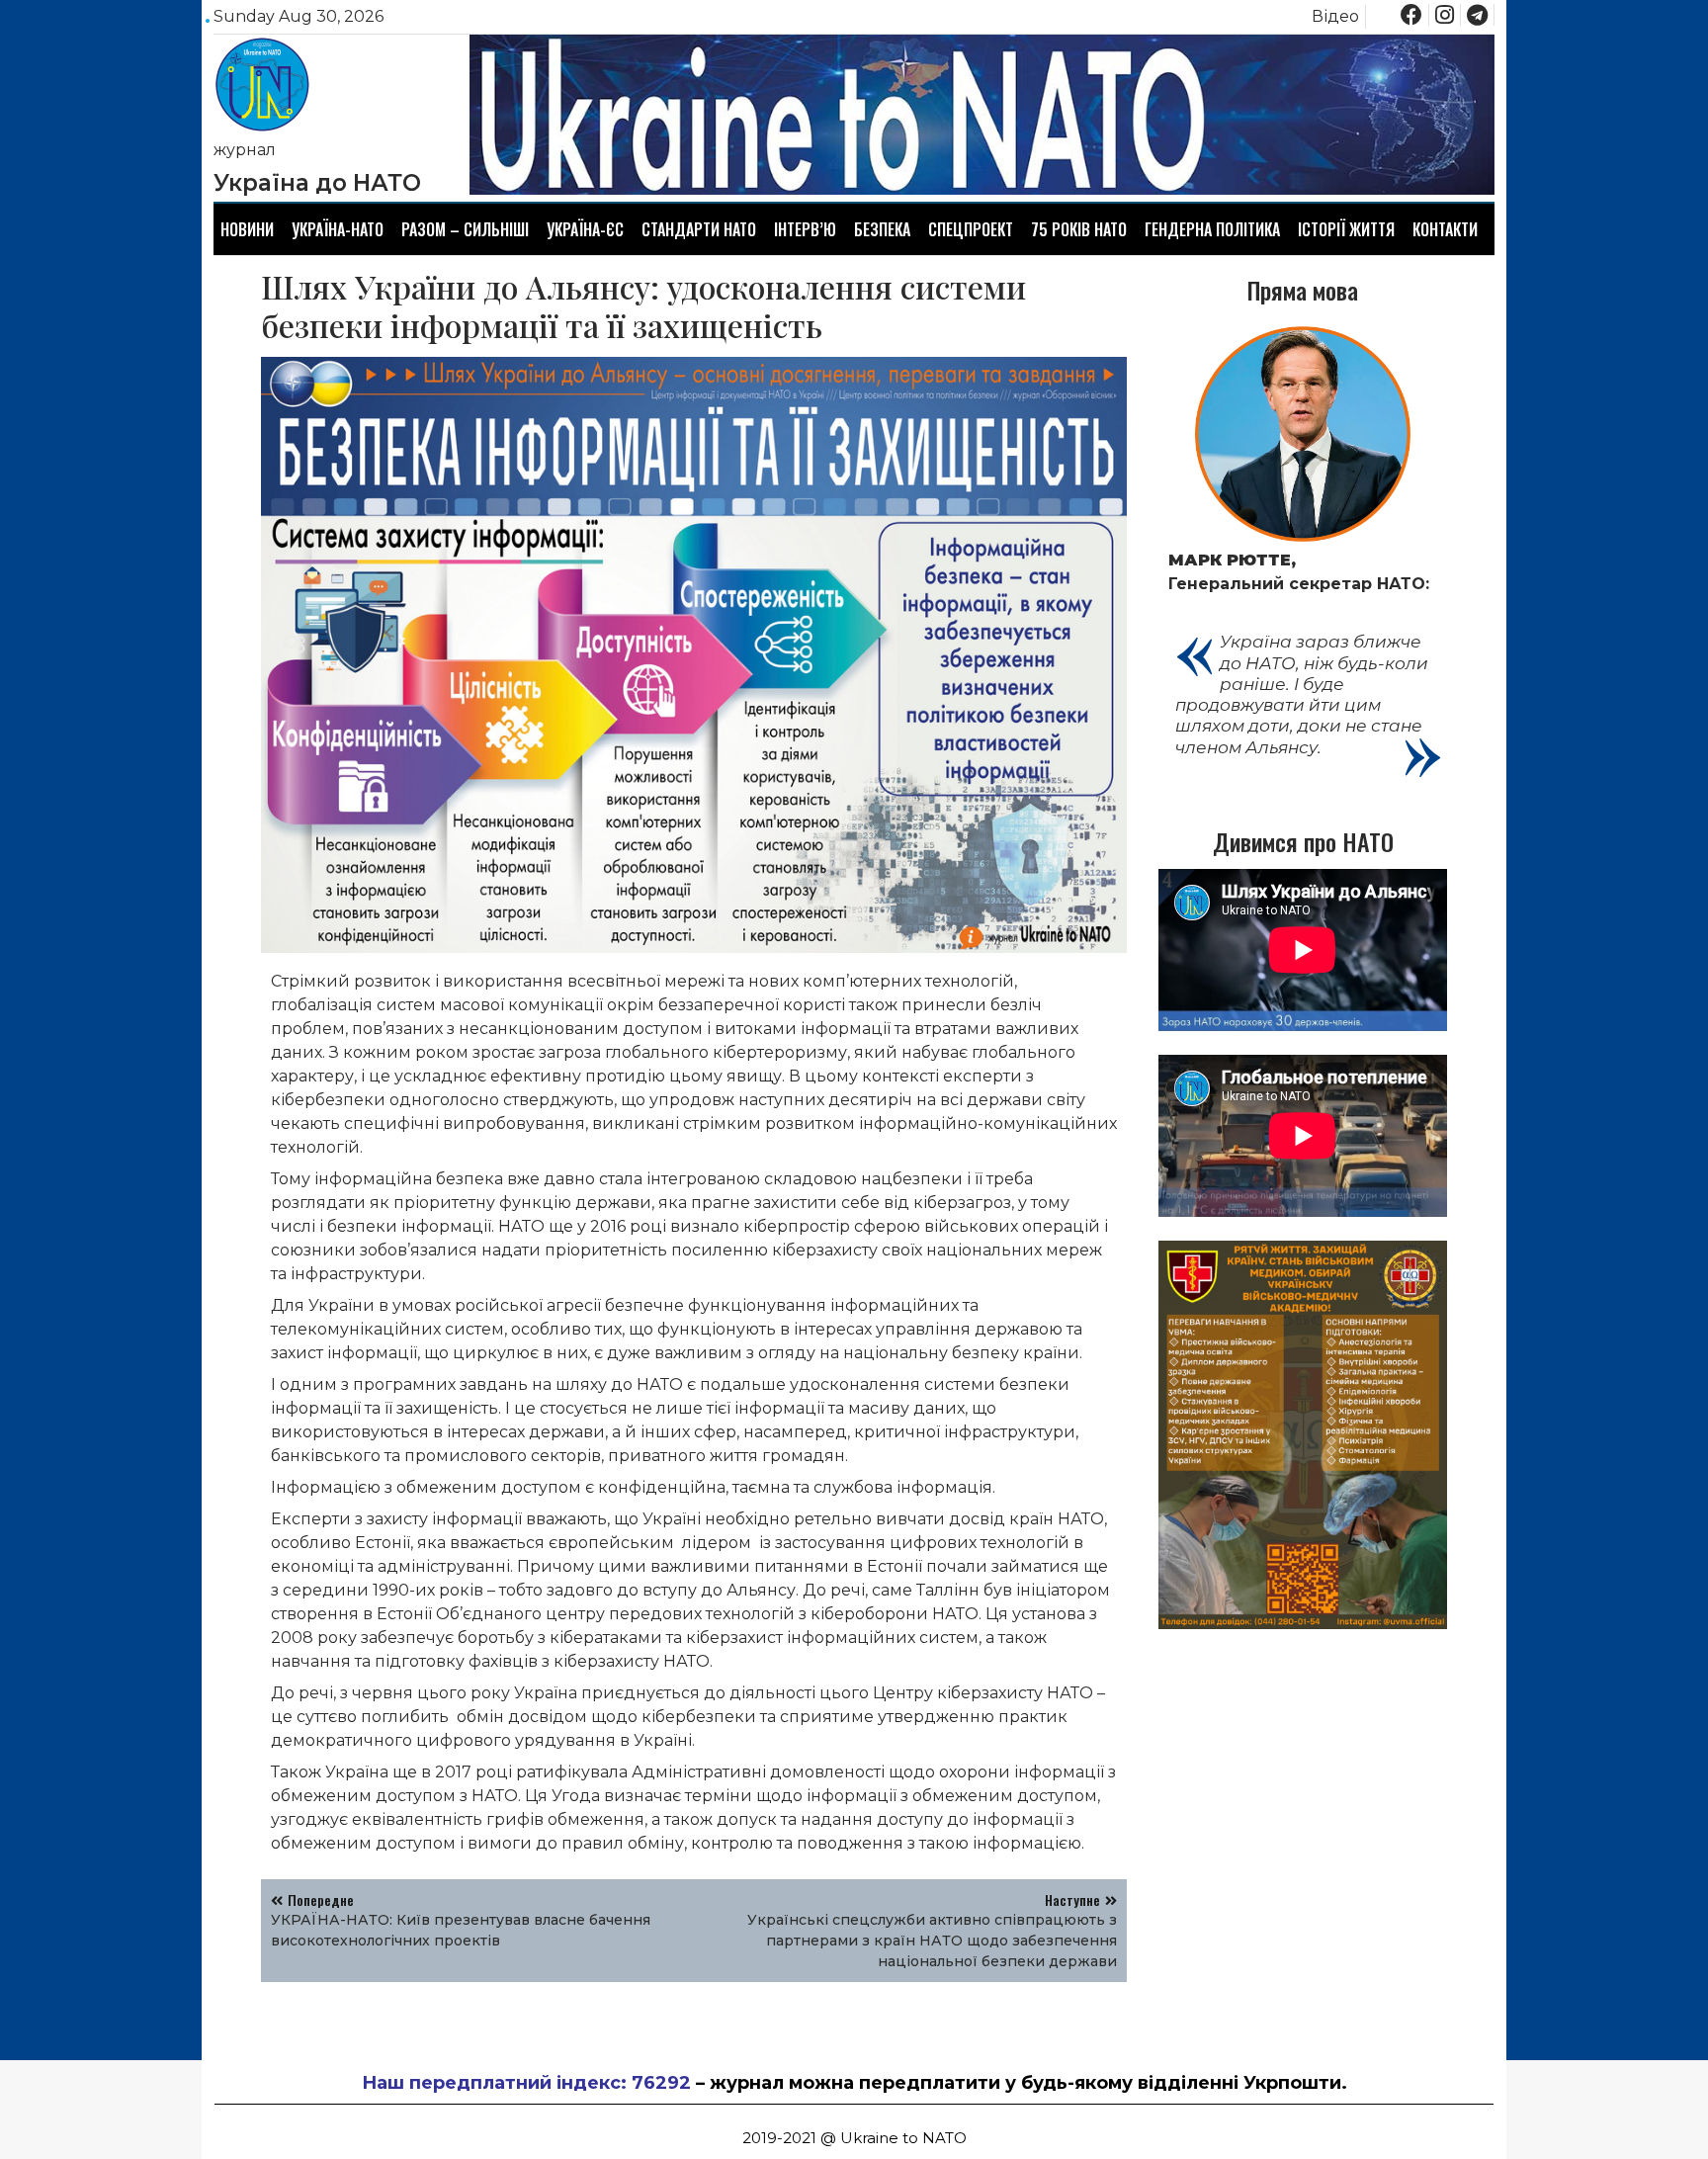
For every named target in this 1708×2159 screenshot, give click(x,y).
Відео (1335, 16)
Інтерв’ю (805, 229)
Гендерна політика (1212, 229)
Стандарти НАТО (699, 229)
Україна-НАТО (338, 229)
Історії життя (1346, 229)
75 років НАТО (1079, 229)
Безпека (882, 229)
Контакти (1445, 229)
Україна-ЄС (585, 229)
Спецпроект (971, 229)
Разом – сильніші (465, 229)
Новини (247, 229)
